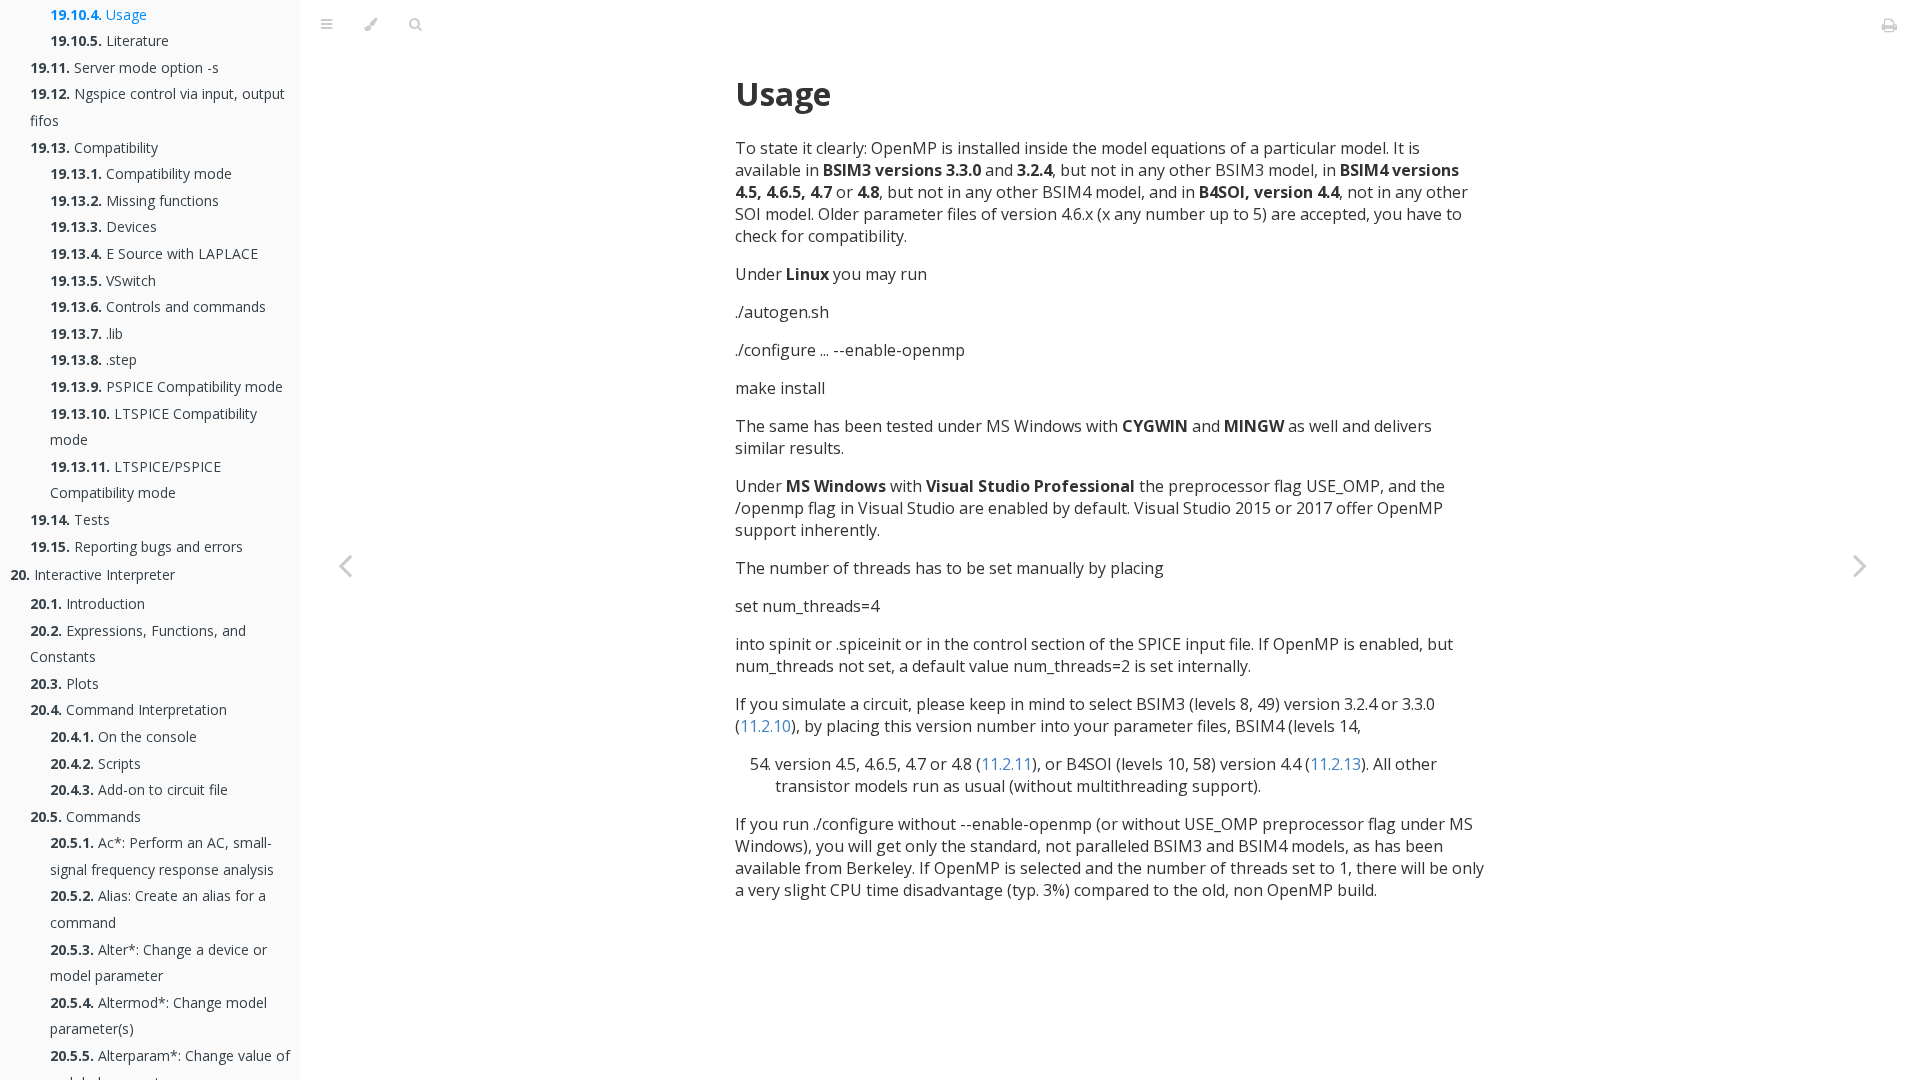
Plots (64, 683)
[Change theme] (370, 25)
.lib (86, 333)
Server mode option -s (124, 67)
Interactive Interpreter (92, 574)
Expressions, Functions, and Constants (138, 644)
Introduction (87, 603)
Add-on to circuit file (139, 789)
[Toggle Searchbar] (415, 25)
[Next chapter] (1860, 565)
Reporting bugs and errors (136, 546)
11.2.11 (1006, 764)
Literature (109, 40)
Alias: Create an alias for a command (158, 909)
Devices (103, 226)
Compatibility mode (141, 173)
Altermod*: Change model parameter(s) (158, 1016)
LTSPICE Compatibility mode (153, 427)
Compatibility (94, 147)
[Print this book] (1889, 25)
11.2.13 (1335, 764)
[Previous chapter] (345, 565)
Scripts (95, 763)
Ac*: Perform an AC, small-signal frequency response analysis (162, 856)
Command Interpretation (128, 709)
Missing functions (134, 200)
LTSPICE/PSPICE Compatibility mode (135, 480)
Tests (70, 519)
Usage (98, 14)
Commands (85, 816)
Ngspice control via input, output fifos (157, 107)
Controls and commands (158, 306)
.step (93, 359)
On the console (123, 736)
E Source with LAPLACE (154, 253)
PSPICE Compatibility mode (166, 386)
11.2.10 (765, 726)
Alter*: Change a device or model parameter (158, 963)
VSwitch (103, 280)
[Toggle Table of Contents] (326, 25)
